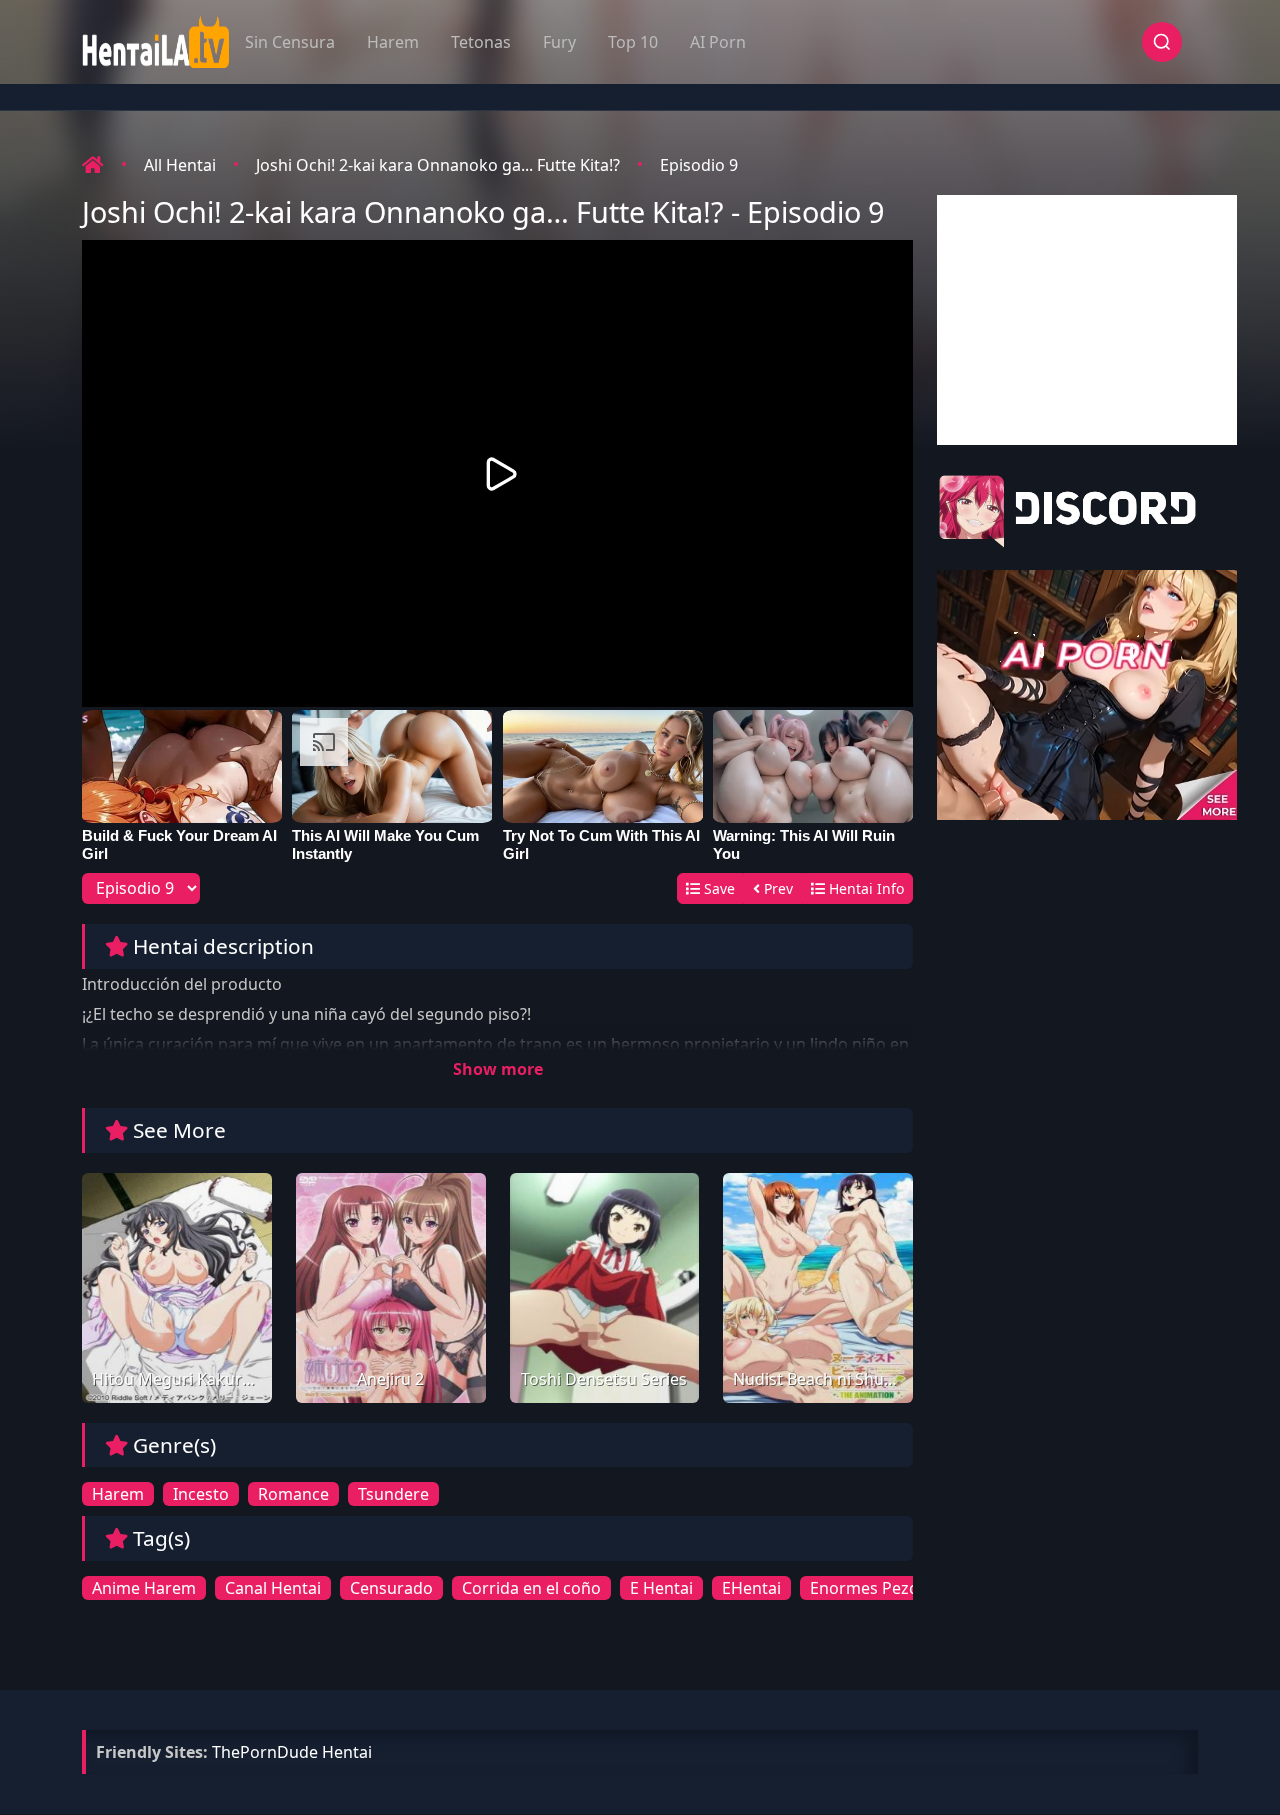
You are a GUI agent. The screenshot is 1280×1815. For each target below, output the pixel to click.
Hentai (347, 1752)
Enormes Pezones (878, 1588)
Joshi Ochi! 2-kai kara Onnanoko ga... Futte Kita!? (438, 165)
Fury (559, 42)
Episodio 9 (699, 165)
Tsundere (393, 1494)
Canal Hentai (273, 1588)
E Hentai (661, 1588)
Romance (293, 1494)
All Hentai (180, 165)
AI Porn (718, 42)
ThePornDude (265, 1752)
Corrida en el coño (531, 1588)
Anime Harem (144, 1588)
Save (717, 888)
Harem (393, 42)
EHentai (751, 1588)
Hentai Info (864, 888)
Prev (776, 888)
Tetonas (481, 42)
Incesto (201, 1494)
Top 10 (633, 42)
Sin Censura (290, 42)
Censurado (391, 1588)
